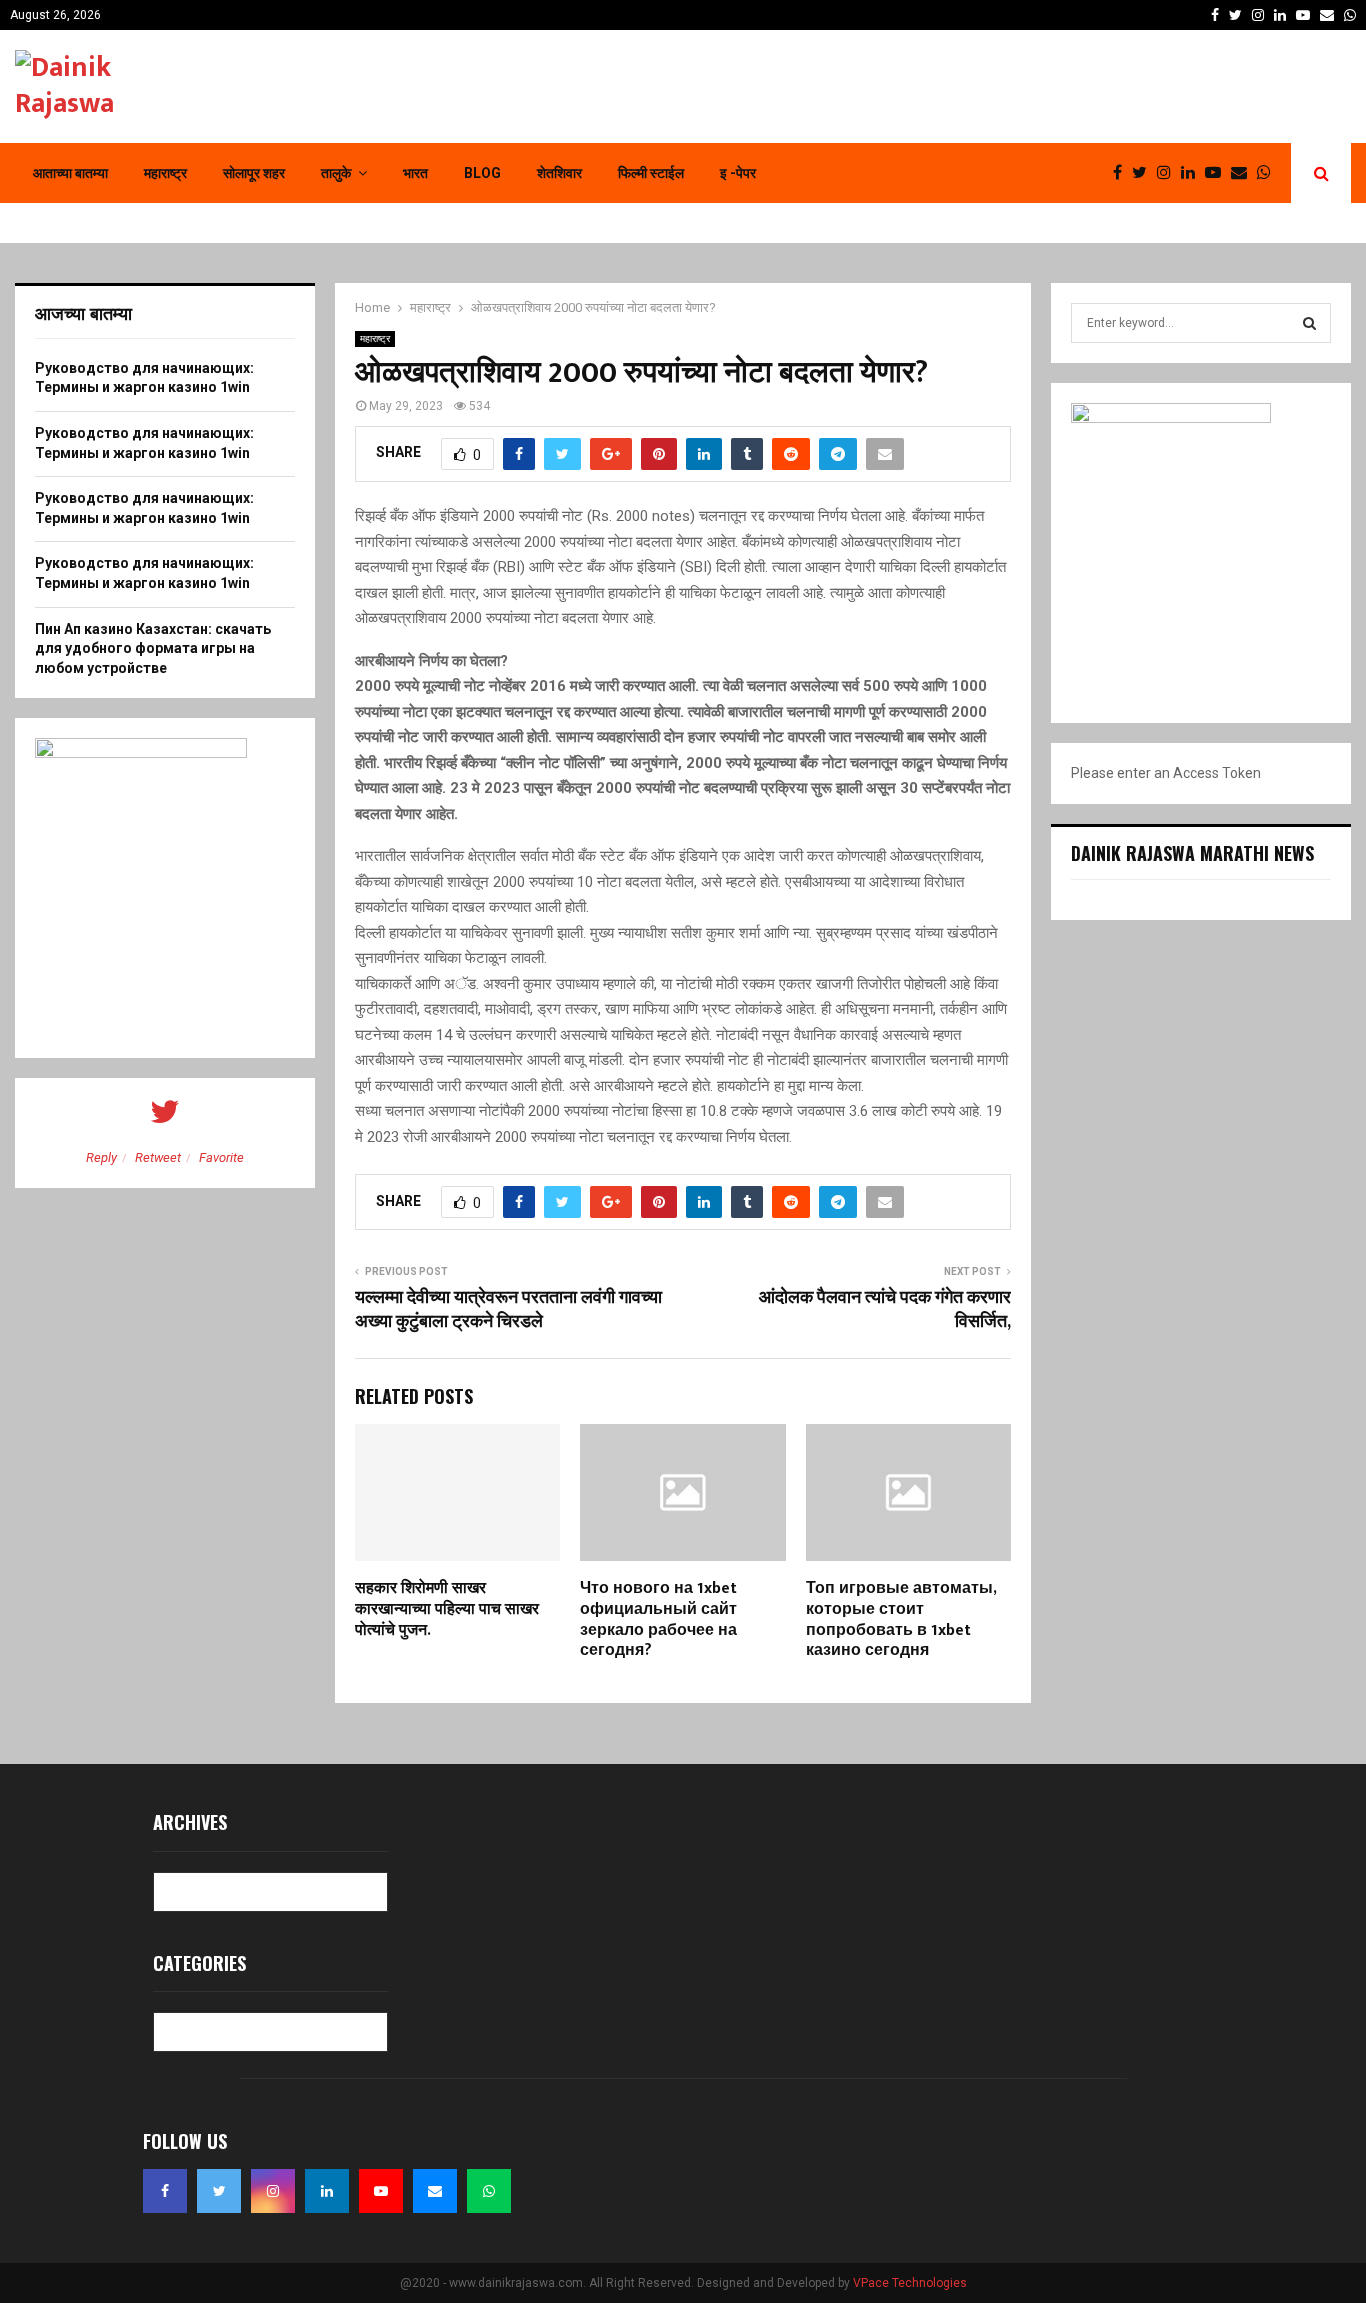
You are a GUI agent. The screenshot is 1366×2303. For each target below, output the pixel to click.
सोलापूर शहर (254, 173)
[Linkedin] (1193, 173)
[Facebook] (1122, 173)
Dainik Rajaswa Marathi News (1192, 853)
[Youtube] (1218, 173)
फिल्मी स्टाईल (651, 173)
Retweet (158, 1157)
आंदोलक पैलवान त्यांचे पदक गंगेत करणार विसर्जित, (885, 1310)
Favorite (221, 1157)
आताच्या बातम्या (70, 173)
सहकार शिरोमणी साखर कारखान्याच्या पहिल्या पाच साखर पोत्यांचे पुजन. (447, 1609)
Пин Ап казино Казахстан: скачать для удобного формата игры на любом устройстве (153, 648)
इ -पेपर (738, 173)
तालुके (336, 173)
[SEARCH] (1309, 323)
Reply (101, 1157)
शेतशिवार (559, 173)
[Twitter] (1144, 173)
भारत (415, 173)
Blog (482, 173)
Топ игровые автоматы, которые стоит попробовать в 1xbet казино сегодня (901, 1619)
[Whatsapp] (1269, 173)
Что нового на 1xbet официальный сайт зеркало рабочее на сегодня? (658, 1619)
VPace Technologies (910, 2283)
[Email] (1244, 173)
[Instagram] (1169, 173)
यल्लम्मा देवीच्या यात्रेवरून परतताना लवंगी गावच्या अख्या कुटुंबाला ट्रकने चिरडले (508, 1310)
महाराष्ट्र (165, 173)
